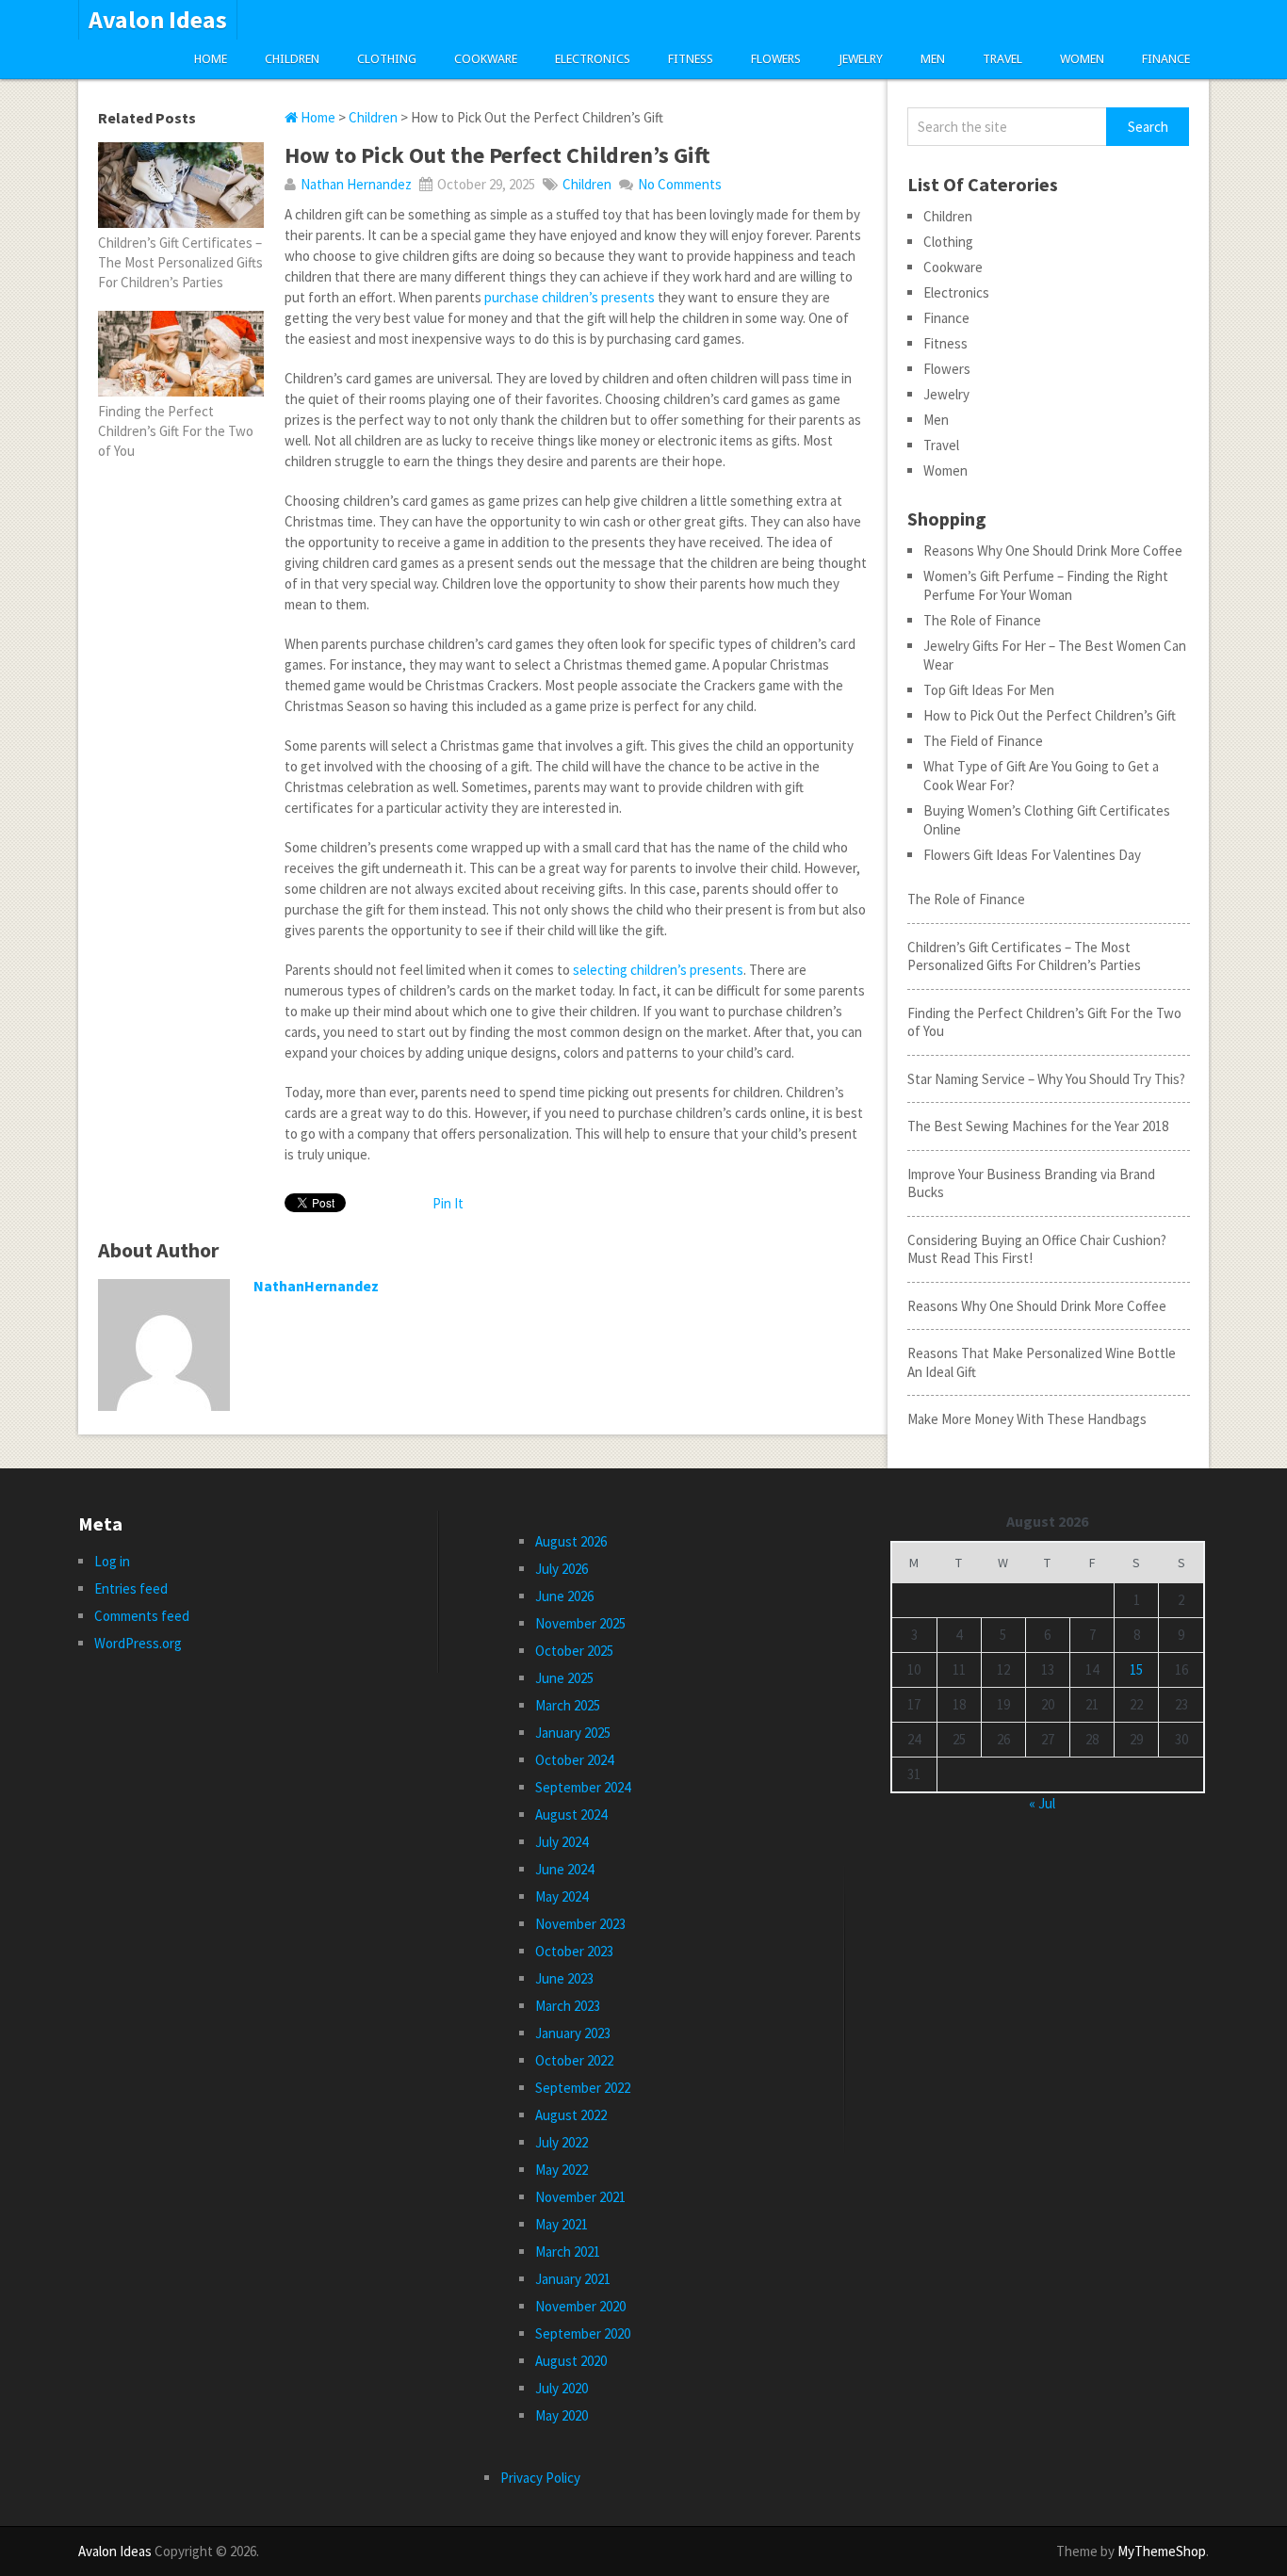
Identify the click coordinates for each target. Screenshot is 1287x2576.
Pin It (448, 1203)
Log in (112, 1561)
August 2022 (571, 2115)
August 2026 (571, 1541)
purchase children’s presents (570, 297)
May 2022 (562, 2170)
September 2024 (583, 1787)
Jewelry (861, 59)
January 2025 (573, 1733)
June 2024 (564, 1869)
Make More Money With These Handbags (1027, 1419)
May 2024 (562, 1896)
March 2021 (568, 2252)
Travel (1002, 59)
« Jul (1042, 1803)
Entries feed (131, 1588)
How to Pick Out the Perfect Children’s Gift (1050, 715)
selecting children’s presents (658, 970)
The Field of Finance (983, 741)
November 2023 (580, 1924)
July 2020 (562, 2388)
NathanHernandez (316, 1286)
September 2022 (583, 2088)
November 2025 (580, 1623)
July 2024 (562, 1842)
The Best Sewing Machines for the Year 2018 (1038, 1126)
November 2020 (580, 2306)
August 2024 (571, 1815)
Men (933, 59)
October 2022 (574, 2060)
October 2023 (574, 1951)
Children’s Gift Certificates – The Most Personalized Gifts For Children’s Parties (1024, 956)
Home (211, 59)
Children (292, 59)
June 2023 (564, 1978)
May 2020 (562, 2415)
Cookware (486, 59)
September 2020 (583, 2333)
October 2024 (574, 1760)
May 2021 (562, 2224)
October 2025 (574, 1651)
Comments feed (142, 1616)
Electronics (593, 59)
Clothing (387, 59)
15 (1136, 1669)
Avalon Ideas (158, 20)
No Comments (680, 184)
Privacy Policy (540, 2478)
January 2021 (573, 2279)
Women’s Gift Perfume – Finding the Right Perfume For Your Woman (1046, 585)
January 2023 (573, 2033)
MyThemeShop (1162, 2551)
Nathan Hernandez (356, 184)
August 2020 (571, 2361)
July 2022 (562, 2142)
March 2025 (568, 1705)
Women (1082, 59)
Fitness (691, 59)
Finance (1166, 59)
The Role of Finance (982, 620)
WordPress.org (138, 1643)
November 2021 (580, 2197)
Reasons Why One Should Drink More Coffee (1053, 551)
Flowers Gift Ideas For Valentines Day (1032, 855)
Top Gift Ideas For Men (989, 690)
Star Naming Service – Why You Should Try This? (1046, 1079)
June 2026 (564, 1596)
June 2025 (564, 1678)
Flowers (776, 59)
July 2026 (562, 1569)
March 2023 (568, 2006)
